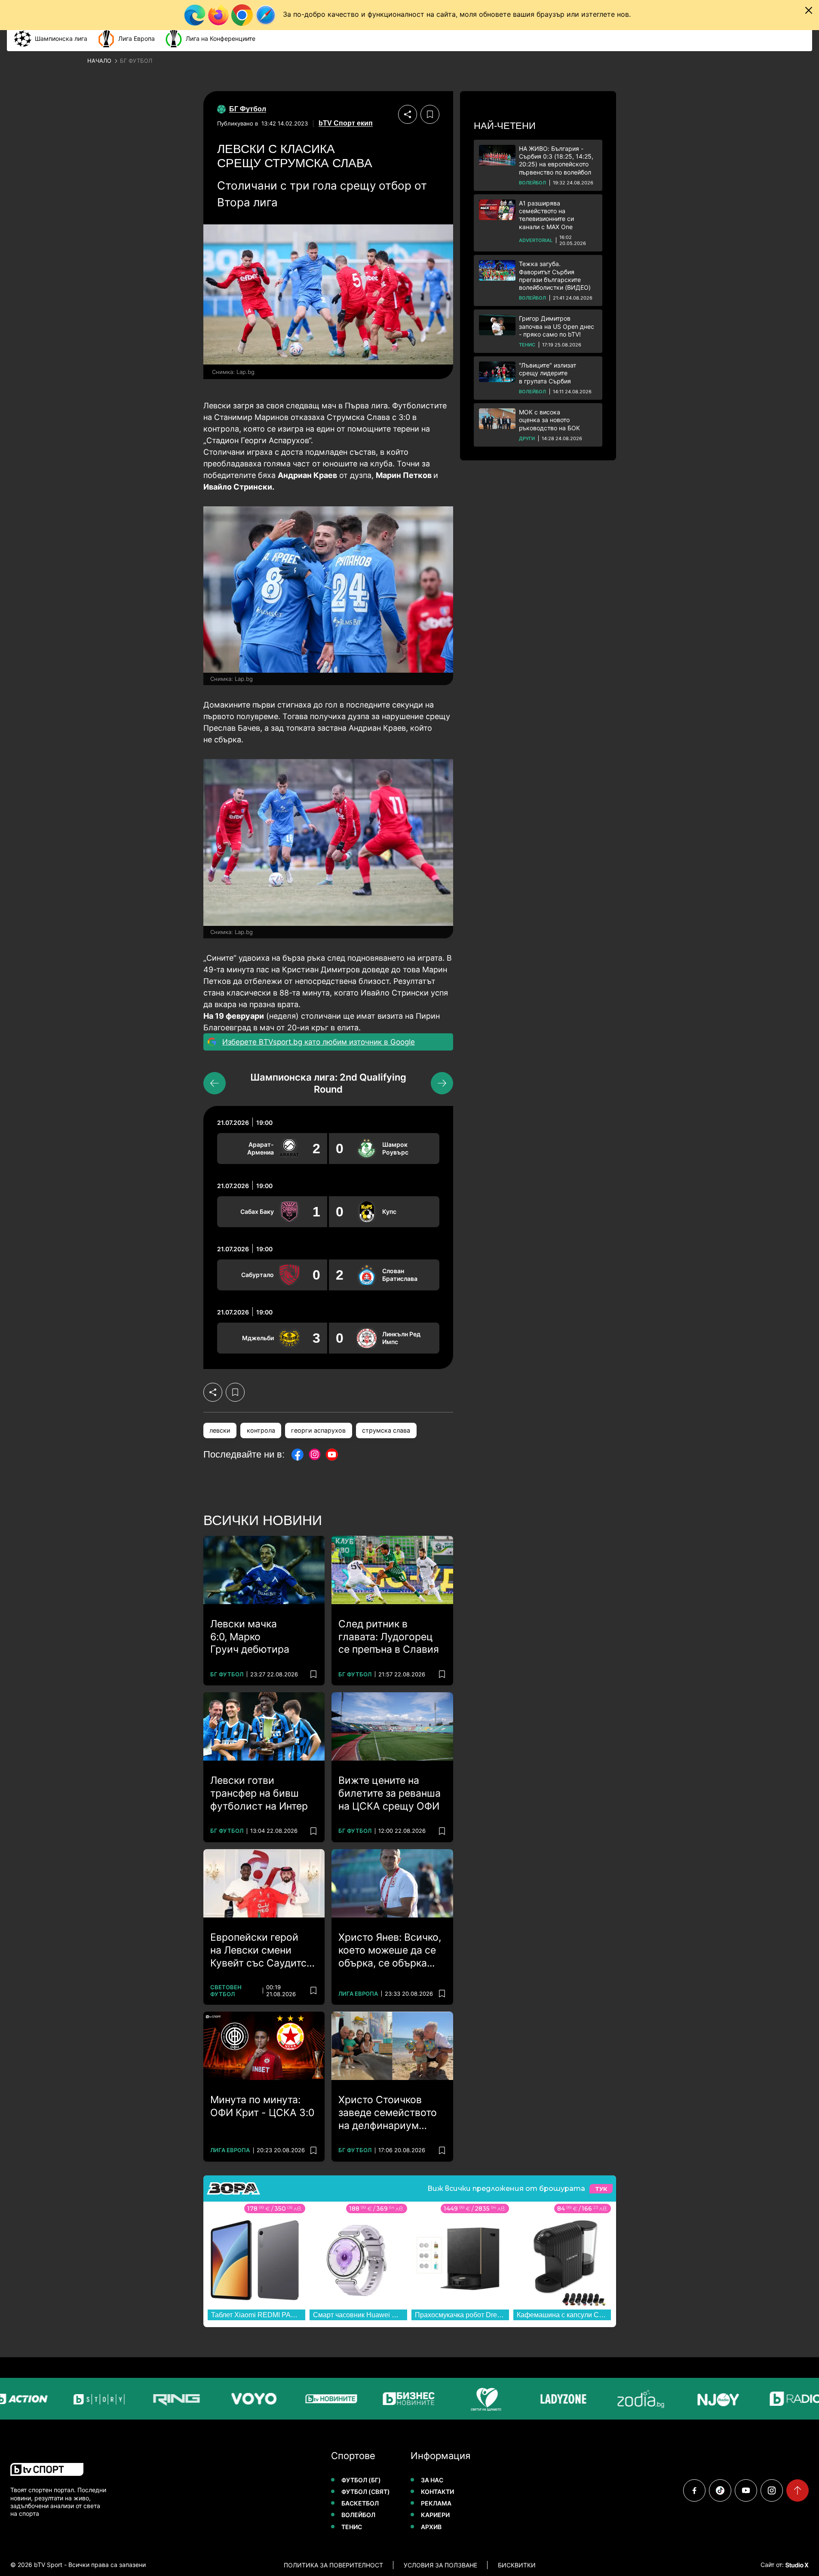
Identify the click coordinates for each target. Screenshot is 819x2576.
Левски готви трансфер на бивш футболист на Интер (259, 1793)
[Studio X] (796, 2565)
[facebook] (694, 2490)
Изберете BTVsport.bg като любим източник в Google (319, 1042)
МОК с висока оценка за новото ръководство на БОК (549, 420)
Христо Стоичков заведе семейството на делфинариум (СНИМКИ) (388, 2113)
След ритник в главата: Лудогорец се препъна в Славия (389, 1637)
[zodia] (616, 2399)
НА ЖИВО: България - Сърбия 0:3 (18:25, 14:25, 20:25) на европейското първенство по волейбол (556, 160)
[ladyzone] (538, 2399)
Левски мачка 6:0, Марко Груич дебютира (250, 1637)
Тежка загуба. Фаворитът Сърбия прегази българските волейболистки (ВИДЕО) (555, 276)
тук (601, 2189)
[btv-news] (306, 2399)
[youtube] (746, 2490)
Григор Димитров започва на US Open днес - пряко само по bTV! (557, 326)
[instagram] (772, 2490)
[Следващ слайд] (442, 1083)
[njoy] (693, 2399)
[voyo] (229, 2399)
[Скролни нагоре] (798, 2490)
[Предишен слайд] (215, 1083)
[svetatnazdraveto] (461, 2399)
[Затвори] (809, 10)
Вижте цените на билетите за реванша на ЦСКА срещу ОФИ (390, 1793)
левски (220, 1430)
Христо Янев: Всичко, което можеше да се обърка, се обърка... (390, 1950)
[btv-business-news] (383, 2399)
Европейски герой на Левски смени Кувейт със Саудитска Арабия (264, 1951)
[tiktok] (720, 2490)
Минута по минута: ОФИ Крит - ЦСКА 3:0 (262, 2106)
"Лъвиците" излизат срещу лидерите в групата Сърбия (548, 373)
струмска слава (386, 1430)
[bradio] (770, 2399)
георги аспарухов (318, 1430)
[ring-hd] (151, 2399)
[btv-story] (74, 2399)
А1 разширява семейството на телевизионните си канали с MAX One (546, 215)
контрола (261, 1430)
